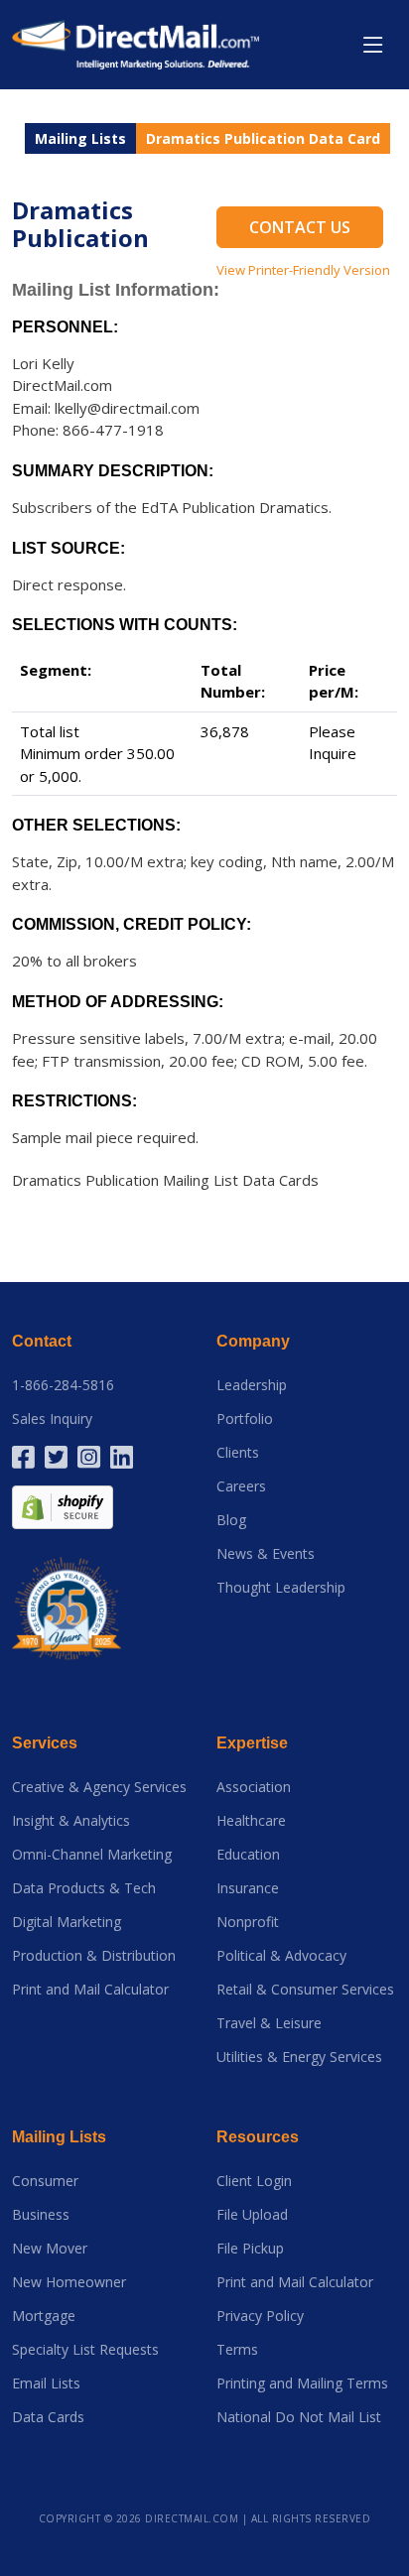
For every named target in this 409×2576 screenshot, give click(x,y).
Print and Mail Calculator (90, 1990)
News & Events (266, 1554)
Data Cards (48, 2417)
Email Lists (46, 2383)
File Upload (252, 2215)
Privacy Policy (260, 2316)
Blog (231, 1520)
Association (254, 1787)
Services (45, 1743)
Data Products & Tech (84, 1888)
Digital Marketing (67, 1922)
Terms (237, 2350)
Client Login (254, 2181)
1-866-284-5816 (63, 1385)
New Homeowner (69, 2282)
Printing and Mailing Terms (302, 2383)
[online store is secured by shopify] (63, 1506)
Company (253, 1341)
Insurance (248, 1888)
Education (248, 1855)
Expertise (252, 1743)
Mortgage (44, 2316)
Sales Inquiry (52, 1419)
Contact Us (300, 227)
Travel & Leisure (269, 2023)
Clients (238, 1453)
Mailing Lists (80, 138)
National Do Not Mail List (299, 2417)
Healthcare (251, 1821)
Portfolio (245, 1419)
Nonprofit (248, 1922)
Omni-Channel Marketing (92, 1855)
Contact (42, 1341)
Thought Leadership (281, 1588)
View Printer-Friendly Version (303, 270)
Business (41, 2215)
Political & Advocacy (281, 1956)
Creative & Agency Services (99, 1787)
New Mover (50, 2249)
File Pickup (250, 2249)
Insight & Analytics (71, 1821)
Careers (241, 1486)
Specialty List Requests (85, 2350)
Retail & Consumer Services (305, 1990)
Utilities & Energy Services (299, 2057)
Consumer (45, 2181)
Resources (258, 2137)
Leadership (252, 1385)
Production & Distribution (94, 1956)
